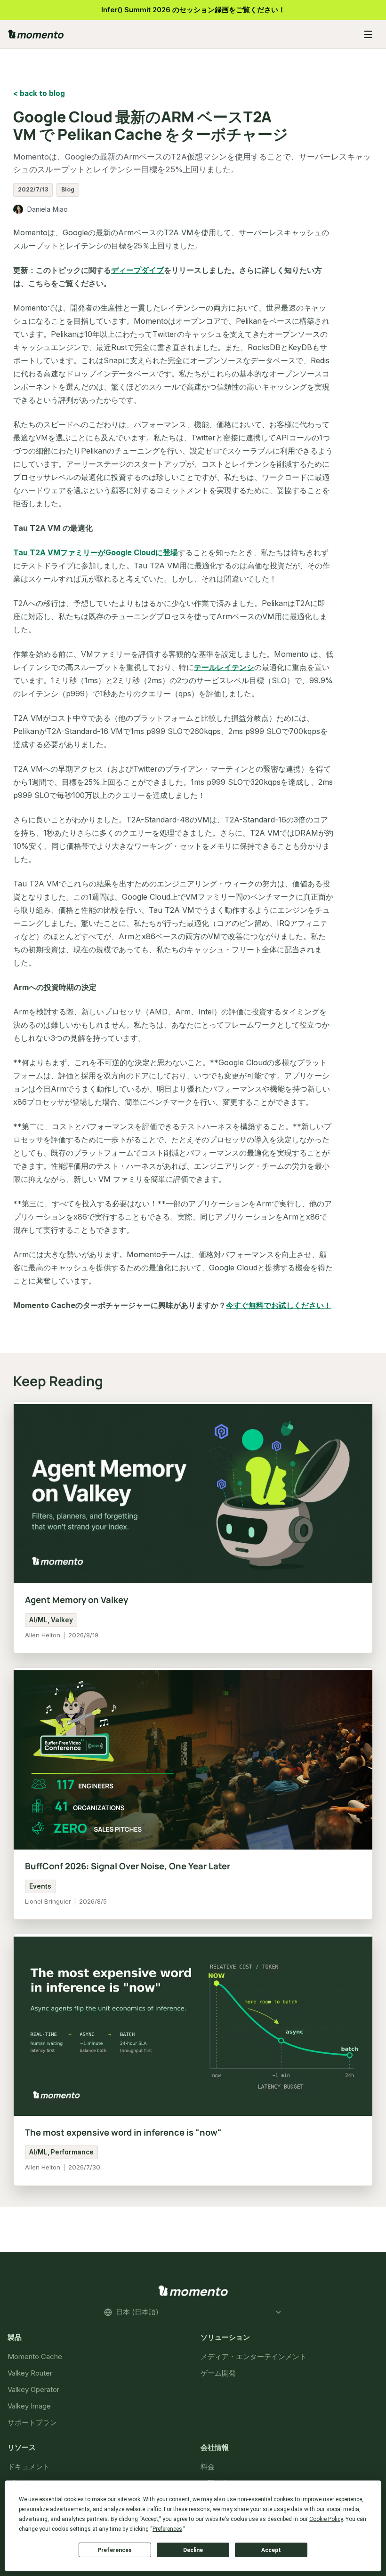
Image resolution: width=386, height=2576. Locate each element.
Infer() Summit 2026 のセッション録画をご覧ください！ (193, 10)
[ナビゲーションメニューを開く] (368, 34)
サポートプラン (32, 2422)
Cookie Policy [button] (326, 2519)
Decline (193, 2550)
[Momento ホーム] (179, 34)
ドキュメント (29, 2466)
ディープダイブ (137, 270)
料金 (208, 2466)
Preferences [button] (167, 2529)
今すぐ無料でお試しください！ (279, 1305)
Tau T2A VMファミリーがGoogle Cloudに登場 (96, 552)
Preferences (115, 2550)
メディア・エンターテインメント (253, 2357)
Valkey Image (29, 2406)
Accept (271, 2550)
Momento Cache (35, 2357)
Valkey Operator (33, 2389)
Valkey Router (30, 2373)
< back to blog (39, 93)
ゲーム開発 (218, 2373)
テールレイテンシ (224, 667)
